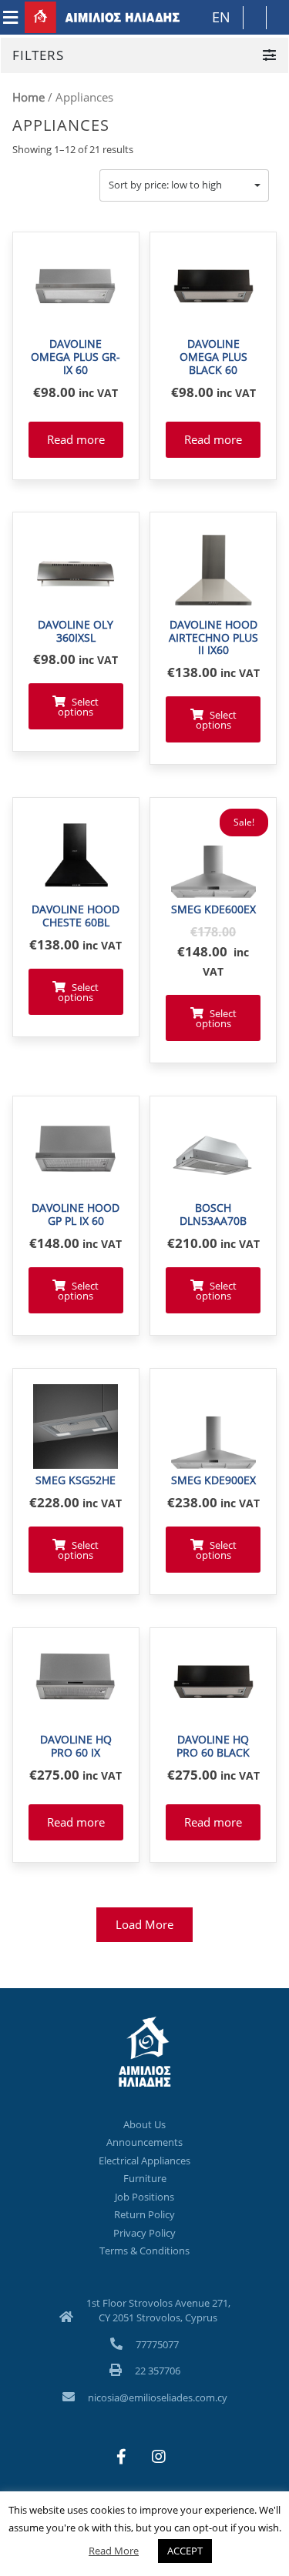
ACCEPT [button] (185, 2551)
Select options (78, 707)
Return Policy (144, 2214)
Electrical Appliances (144, 2161)
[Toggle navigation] (10, 18)
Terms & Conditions (144, 2251)
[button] (184, 185)
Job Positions (144, 2197)
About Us (144, 2124)
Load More (144, 1924)
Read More (114, 2551)
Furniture (145, 2178)
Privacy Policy (144, 2233)
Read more (76, 439)
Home (29, 97)
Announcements (144, 2142)
